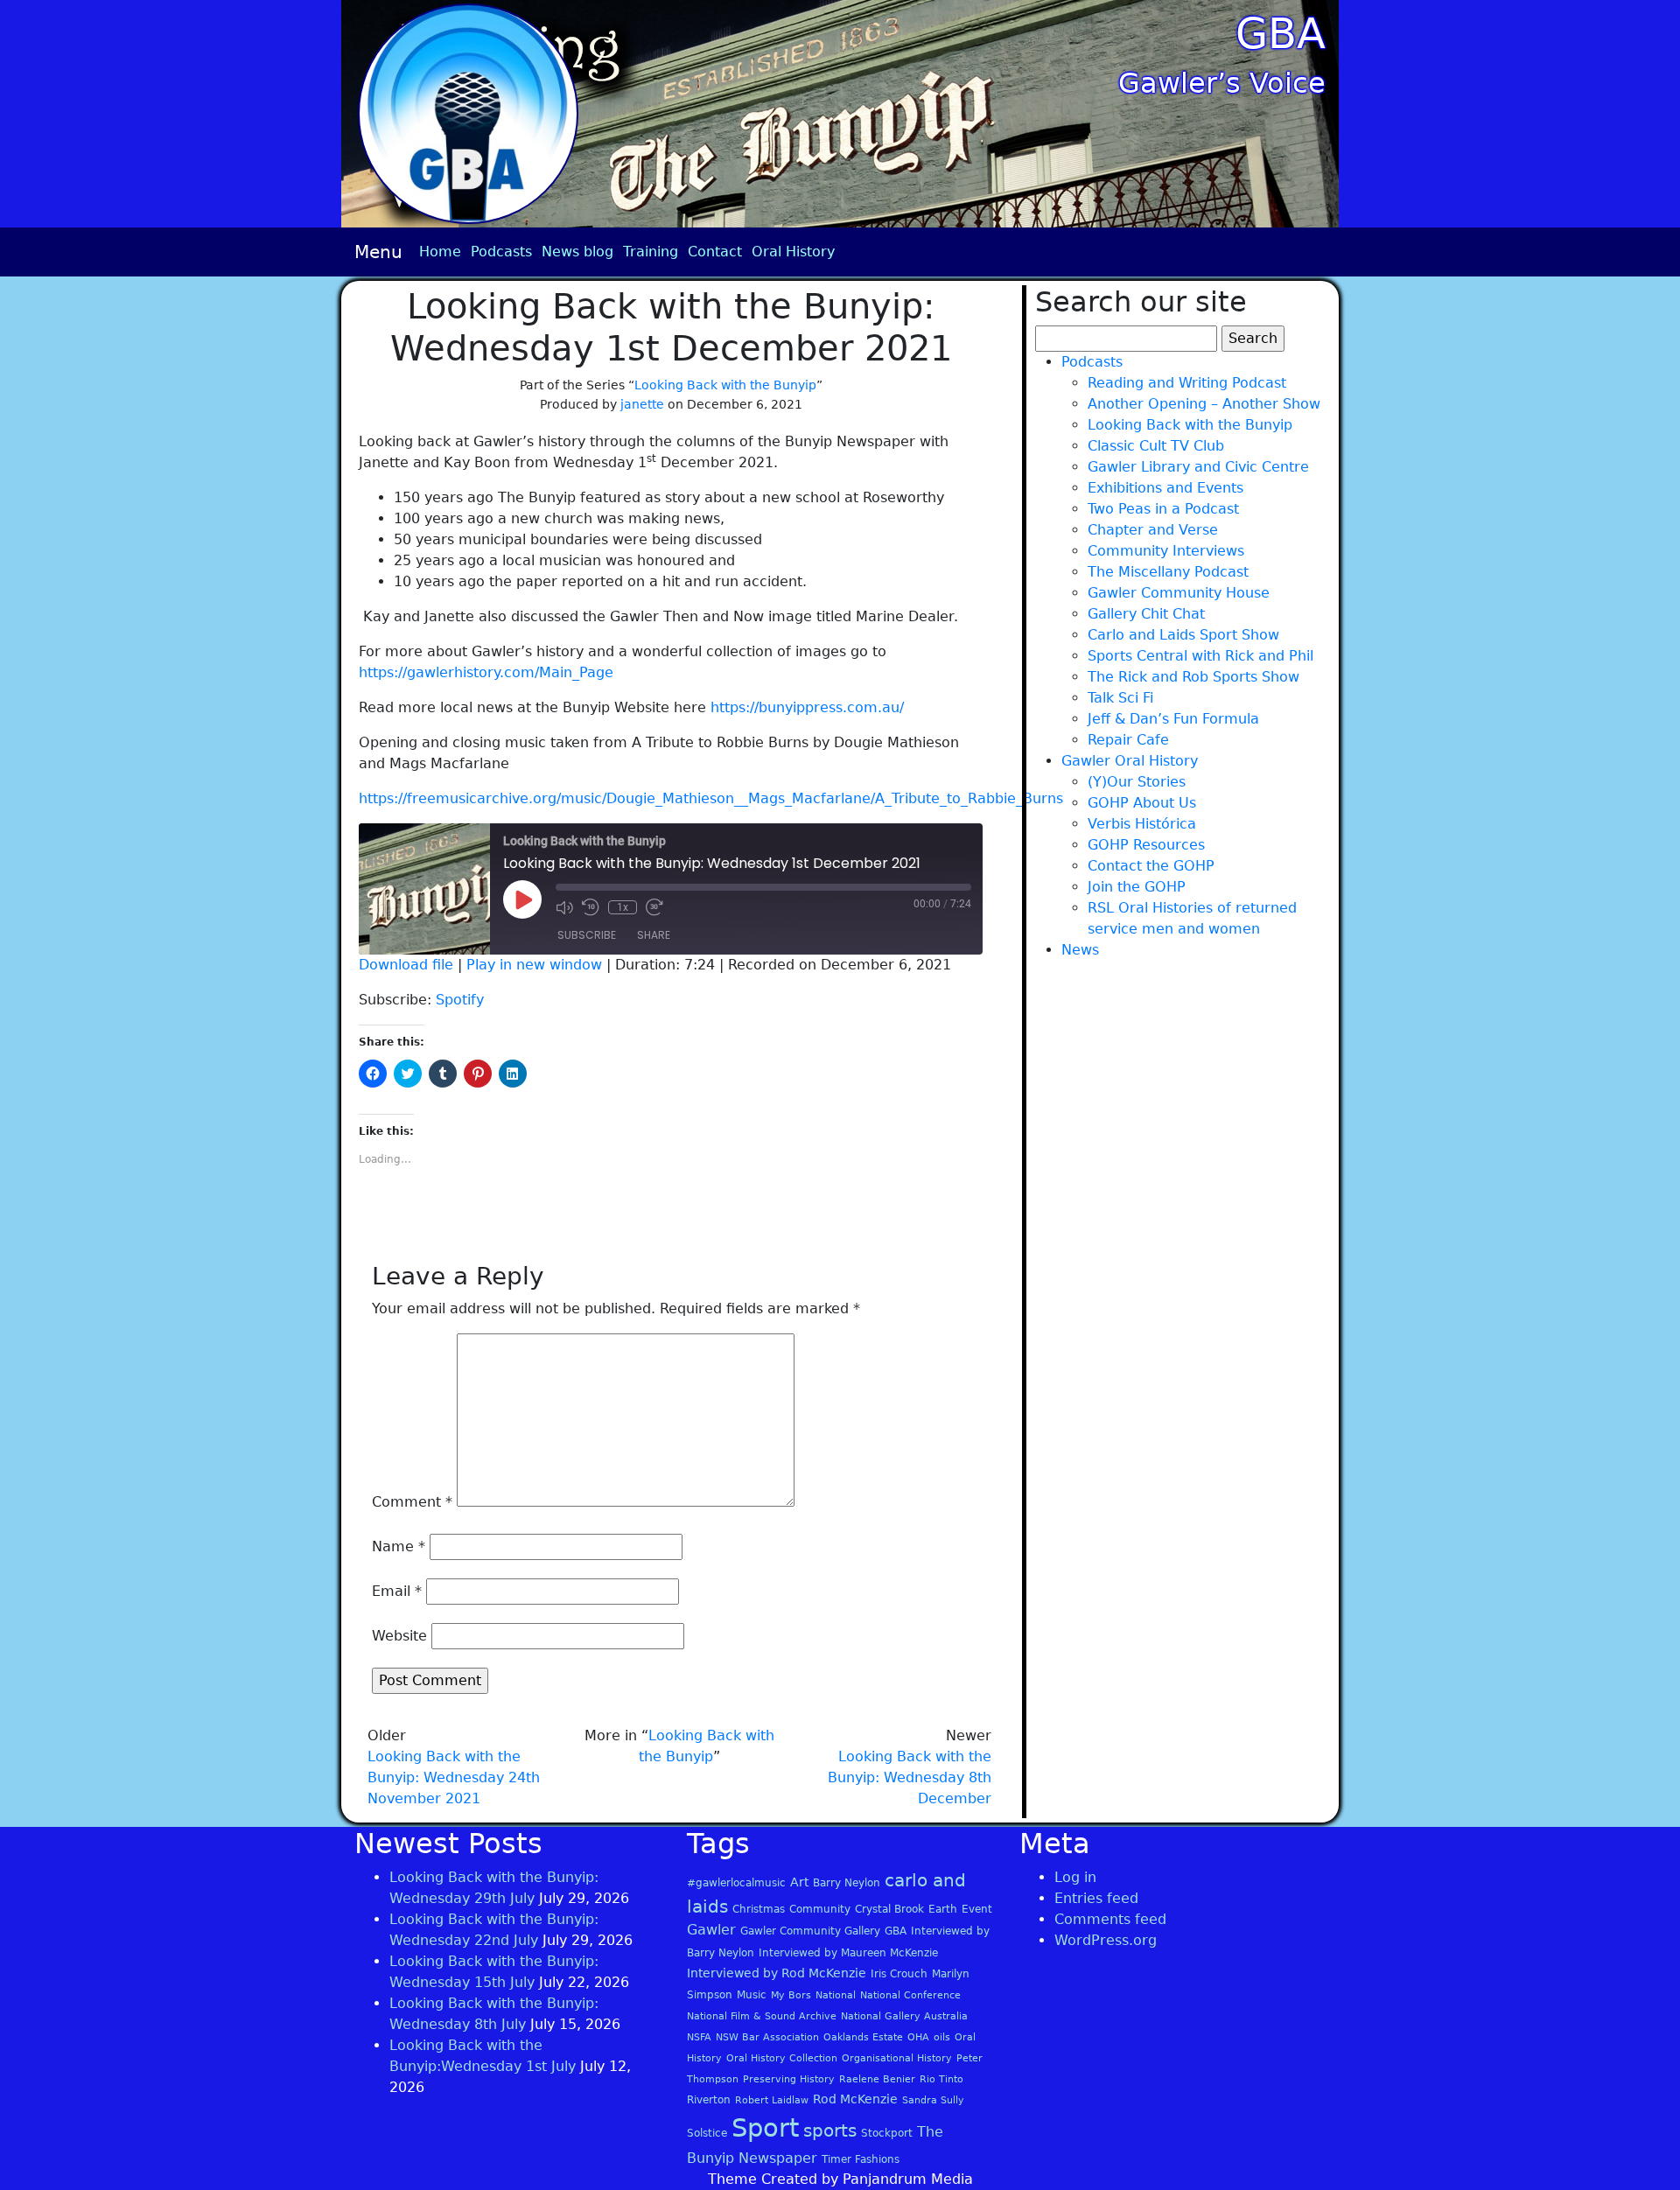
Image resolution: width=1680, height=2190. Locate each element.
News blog (577, 252)
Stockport (887, 2133)
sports (830, 2131)
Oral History (793, 252)
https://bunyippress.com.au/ (807, 707)
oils (942, 2037)
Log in (1075, 1877)
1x (623, 907)
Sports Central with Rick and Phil (1200, 656)
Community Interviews (1166, 551)
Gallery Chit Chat (1146, 614)
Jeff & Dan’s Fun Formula (1173, 719)
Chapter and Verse (1153, 530)
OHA (918, 2037)
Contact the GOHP (1151, 866)
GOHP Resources (1146, 845)
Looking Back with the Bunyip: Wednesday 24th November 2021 (454, 1777)
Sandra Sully (933, 2100)
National (836, 1995)
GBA (1281, 33)
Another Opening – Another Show (1204, 404)
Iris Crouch (899, 1974)
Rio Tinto (941, 2079)
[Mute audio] (564, 907)
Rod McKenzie (855, 2099)
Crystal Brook (889, 1909)
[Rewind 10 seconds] (591, 907)
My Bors (791, 1995)
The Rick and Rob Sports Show (1193, 677)
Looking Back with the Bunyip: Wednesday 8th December (910, 1777)
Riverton (709, 2100)
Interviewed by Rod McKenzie (777, 1973)
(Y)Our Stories (1137, 782)
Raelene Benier (877, 2079)
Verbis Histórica (1142, 824)
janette (642, 404)
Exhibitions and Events (1165, 488)
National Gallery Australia (904, 2016)
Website (399, 1636)
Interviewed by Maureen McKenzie (848, 1953)
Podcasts (501, 252)
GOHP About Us (1142, 803)
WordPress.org (1106, 1940)
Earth (943, 1909)
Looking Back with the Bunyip (725, 385)
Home (440, 252)
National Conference (910, 1995)
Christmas (759, 1909)
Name (399, 1546)
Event (977, 1909)
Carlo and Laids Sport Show (1183, 635)
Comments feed (1110, 1919)
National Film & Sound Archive (762, 2016)
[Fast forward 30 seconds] (654, 907)
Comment (412, 1502)
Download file (406, 965)
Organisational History (897, 2058)
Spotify (460, 1000)
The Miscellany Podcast (1168, 572)
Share (654, 935)
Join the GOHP (1137, 887)
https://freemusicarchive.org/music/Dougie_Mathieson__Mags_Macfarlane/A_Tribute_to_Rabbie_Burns (711, 798)
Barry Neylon (847, 1883)
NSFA (699, 2037)
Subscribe (587, 935)
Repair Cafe (1128, 740)
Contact (715, 252)
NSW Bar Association (767, 2037)
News (1080, 950)
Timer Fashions (861, 2159)
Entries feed (1096, 1898)
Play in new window (534, 965)
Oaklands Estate (863, 2037)
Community (820, 1909)
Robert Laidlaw (772, 2100)
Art (799, 1882)
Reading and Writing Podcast (1187, 383)
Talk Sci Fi (1120, 698)
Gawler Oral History (1130, 761)
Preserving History (789, 2079)
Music (752, 1995)
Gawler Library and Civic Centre (1198, 467)
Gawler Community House (1179, 593)
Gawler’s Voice (1222, 83)
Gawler (711, 1930)
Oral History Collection (782, 2058)
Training (651, 252)
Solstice (707, 2133)
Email (397, 1591)
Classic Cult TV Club (1156, 446)
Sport (765, 2128)
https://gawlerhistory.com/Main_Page (486, 672)
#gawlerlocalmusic (736, 1883)
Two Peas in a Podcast (1163, 509)
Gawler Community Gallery (810, 1931)
